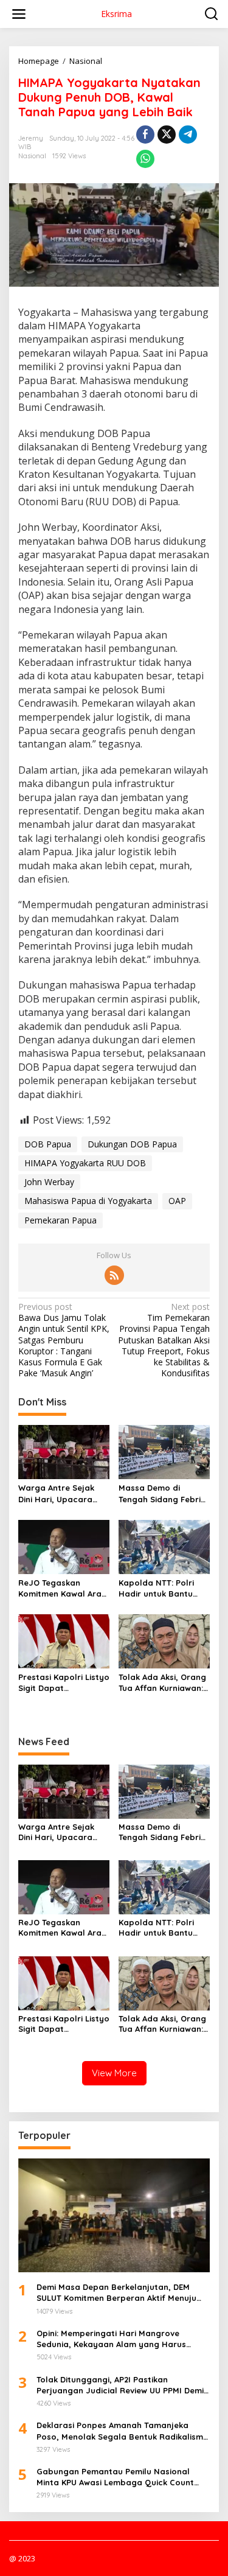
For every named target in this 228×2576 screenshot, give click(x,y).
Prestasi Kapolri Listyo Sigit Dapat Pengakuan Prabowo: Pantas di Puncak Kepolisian (64, 1683)
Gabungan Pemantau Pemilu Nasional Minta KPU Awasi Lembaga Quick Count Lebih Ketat (115, 2477)
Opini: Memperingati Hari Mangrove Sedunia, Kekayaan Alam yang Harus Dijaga (111, 2339)
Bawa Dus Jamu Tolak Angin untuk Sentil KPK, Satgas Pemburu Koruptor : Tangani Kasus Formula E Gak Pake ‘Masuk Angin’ (64, 1340)
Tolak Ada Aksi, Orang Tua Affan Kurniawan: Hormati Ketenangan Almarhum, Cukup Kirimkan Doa (162, 1683)
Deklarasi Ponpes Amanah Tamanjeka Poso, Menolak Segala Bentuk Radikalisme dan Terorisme (122, 2431)
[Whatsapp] (145, 159)
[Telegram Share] (188, 135)
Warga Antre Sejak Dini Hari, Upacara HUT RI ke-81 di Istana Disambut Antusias (62, 1493)
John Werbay (49, 1182)
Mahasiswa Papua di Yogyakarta (88, 1201)
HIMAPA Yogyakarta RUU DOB (85, 1163)
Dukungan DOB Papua (132, 1144)
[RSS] (114, 1275)
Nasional (32, 156)
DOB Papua (48, 1144)
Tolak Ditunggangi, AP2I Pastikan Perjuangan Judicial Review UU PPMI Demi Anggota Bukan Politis (120, 2385)
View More (114, 2073)
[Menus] (19, 14)
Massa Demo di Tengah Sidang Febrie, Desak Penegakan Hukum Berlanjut (163, 1493)
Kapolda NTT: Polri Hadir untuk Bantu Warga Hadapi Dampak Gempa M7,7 (161, 1588)
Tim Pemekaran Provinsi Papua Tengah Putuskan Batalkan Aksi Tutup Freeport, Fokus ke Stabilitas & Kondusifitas (164, 1340)
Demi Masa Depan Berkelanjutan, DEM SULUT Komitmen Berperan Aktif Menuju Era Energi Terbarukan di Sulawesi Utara (118, 2293)
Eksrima (116, 14)
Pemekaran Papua (60, 1220)
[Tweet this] (167, 135)
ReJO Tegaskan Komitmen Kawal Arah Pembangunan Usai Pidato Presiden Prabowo (62, 1588)
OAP (177, 1201)
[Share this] (145, 135)
